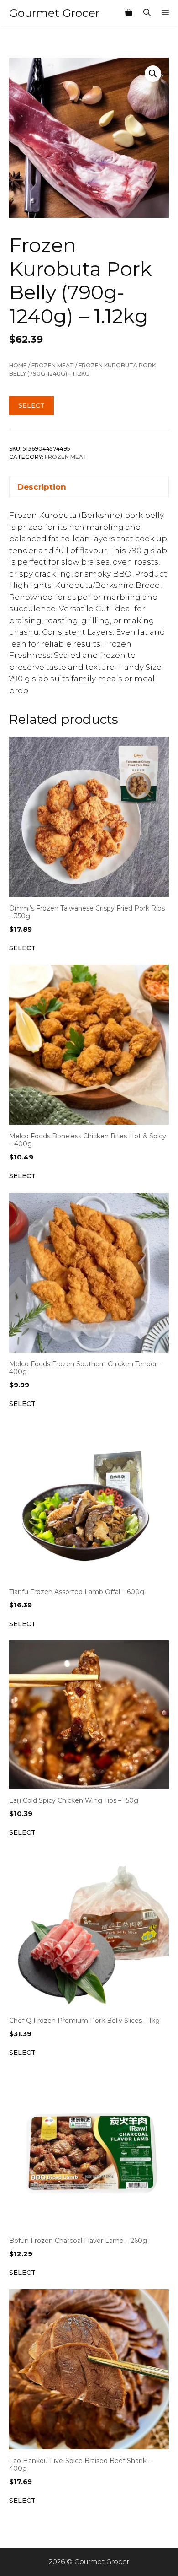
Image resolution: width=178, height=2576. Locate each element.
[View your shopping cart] (129, 13)
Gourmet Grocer (54, 13)
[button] (153, 74)
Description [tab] (42, 487)
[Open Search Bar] (147, 13)
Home (18, 365)
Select (31, 405)
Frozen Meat (53, 365)
